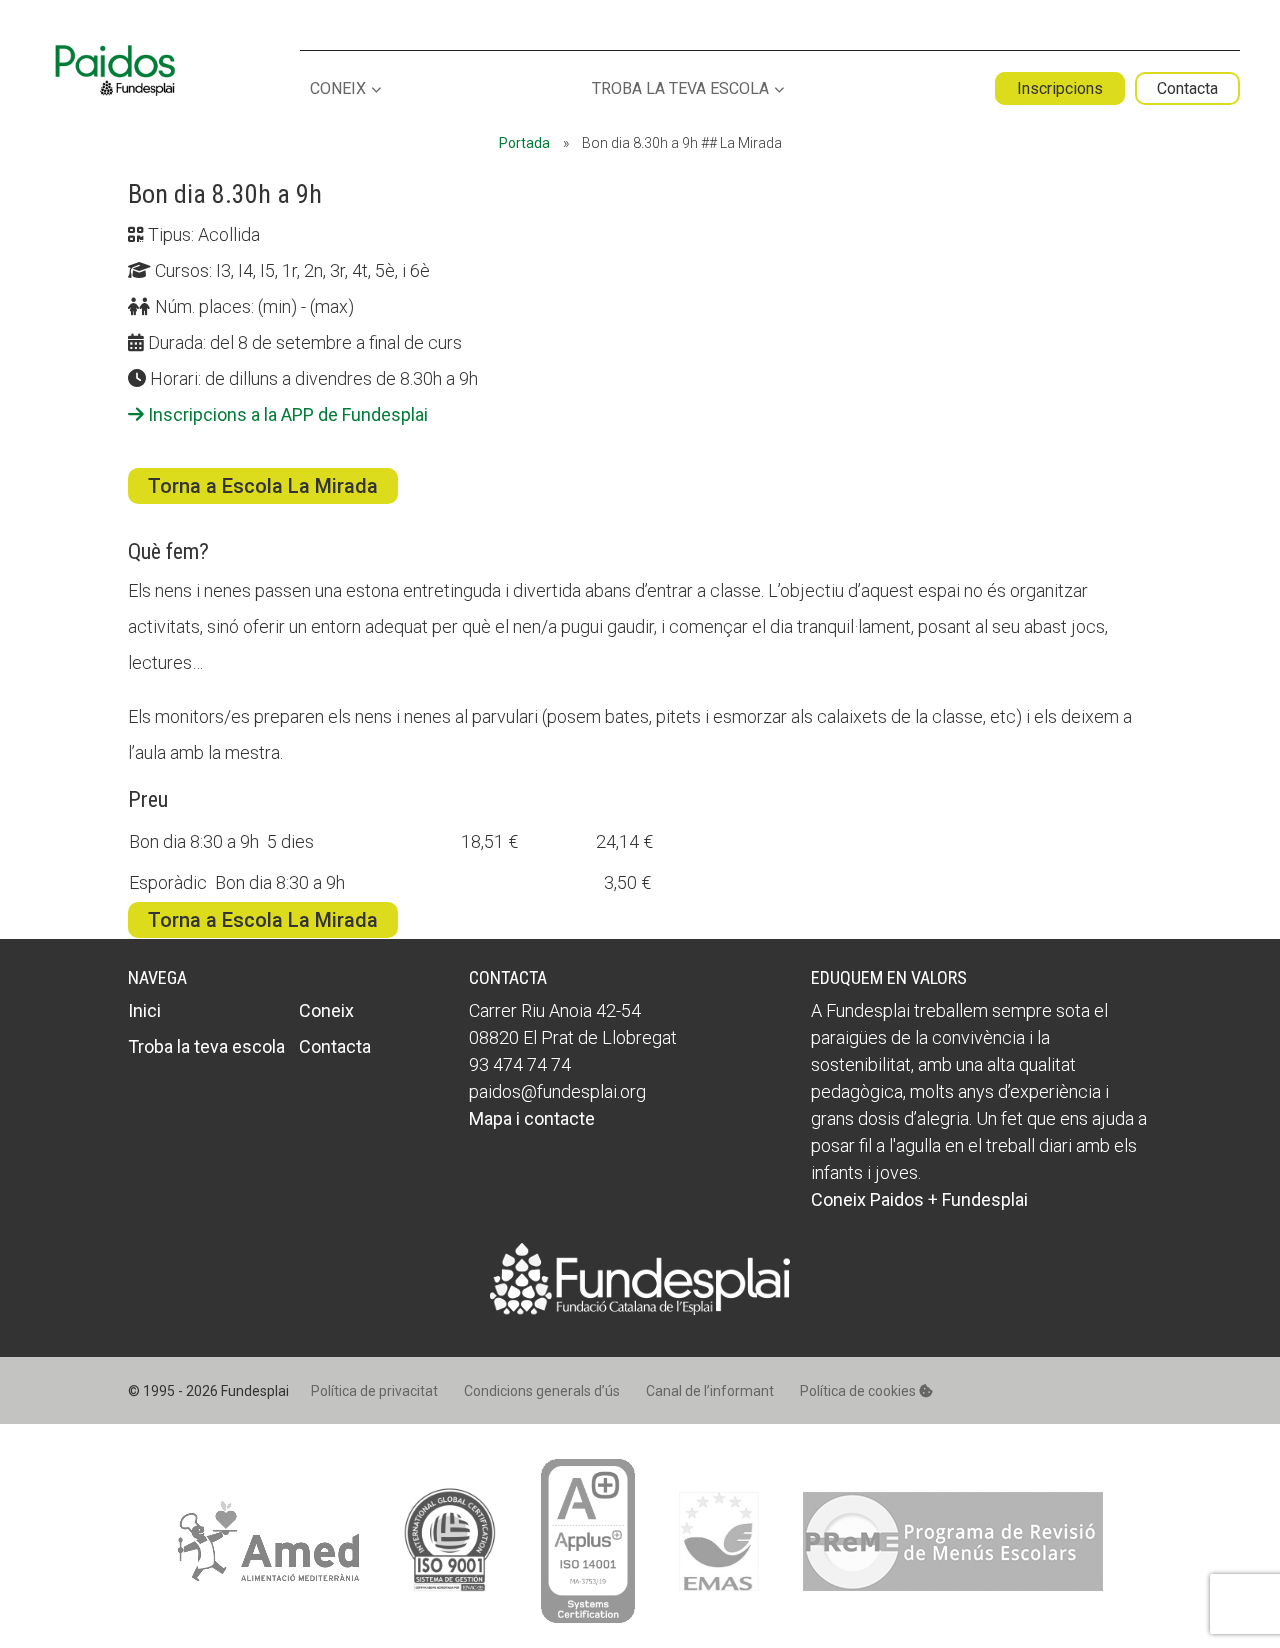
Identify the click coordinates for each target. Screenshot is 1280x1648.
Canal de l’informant (710, 1391)
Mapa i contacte (532, 1118)
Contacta (1187, 88)
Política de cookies (859, 1391)
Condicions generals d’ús (542, 1391)
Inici (144, 1010)
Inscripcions (1060, 88)
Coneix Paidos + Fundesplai (919, 1199)
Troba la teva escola (680, 89)
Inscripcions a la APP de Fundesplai (286, 414)
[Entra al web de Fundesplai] (640, 1308)
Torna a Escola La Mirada (263, 486)
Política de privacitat (374, 1391)
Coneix (338, 89)
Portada (524, 143)
